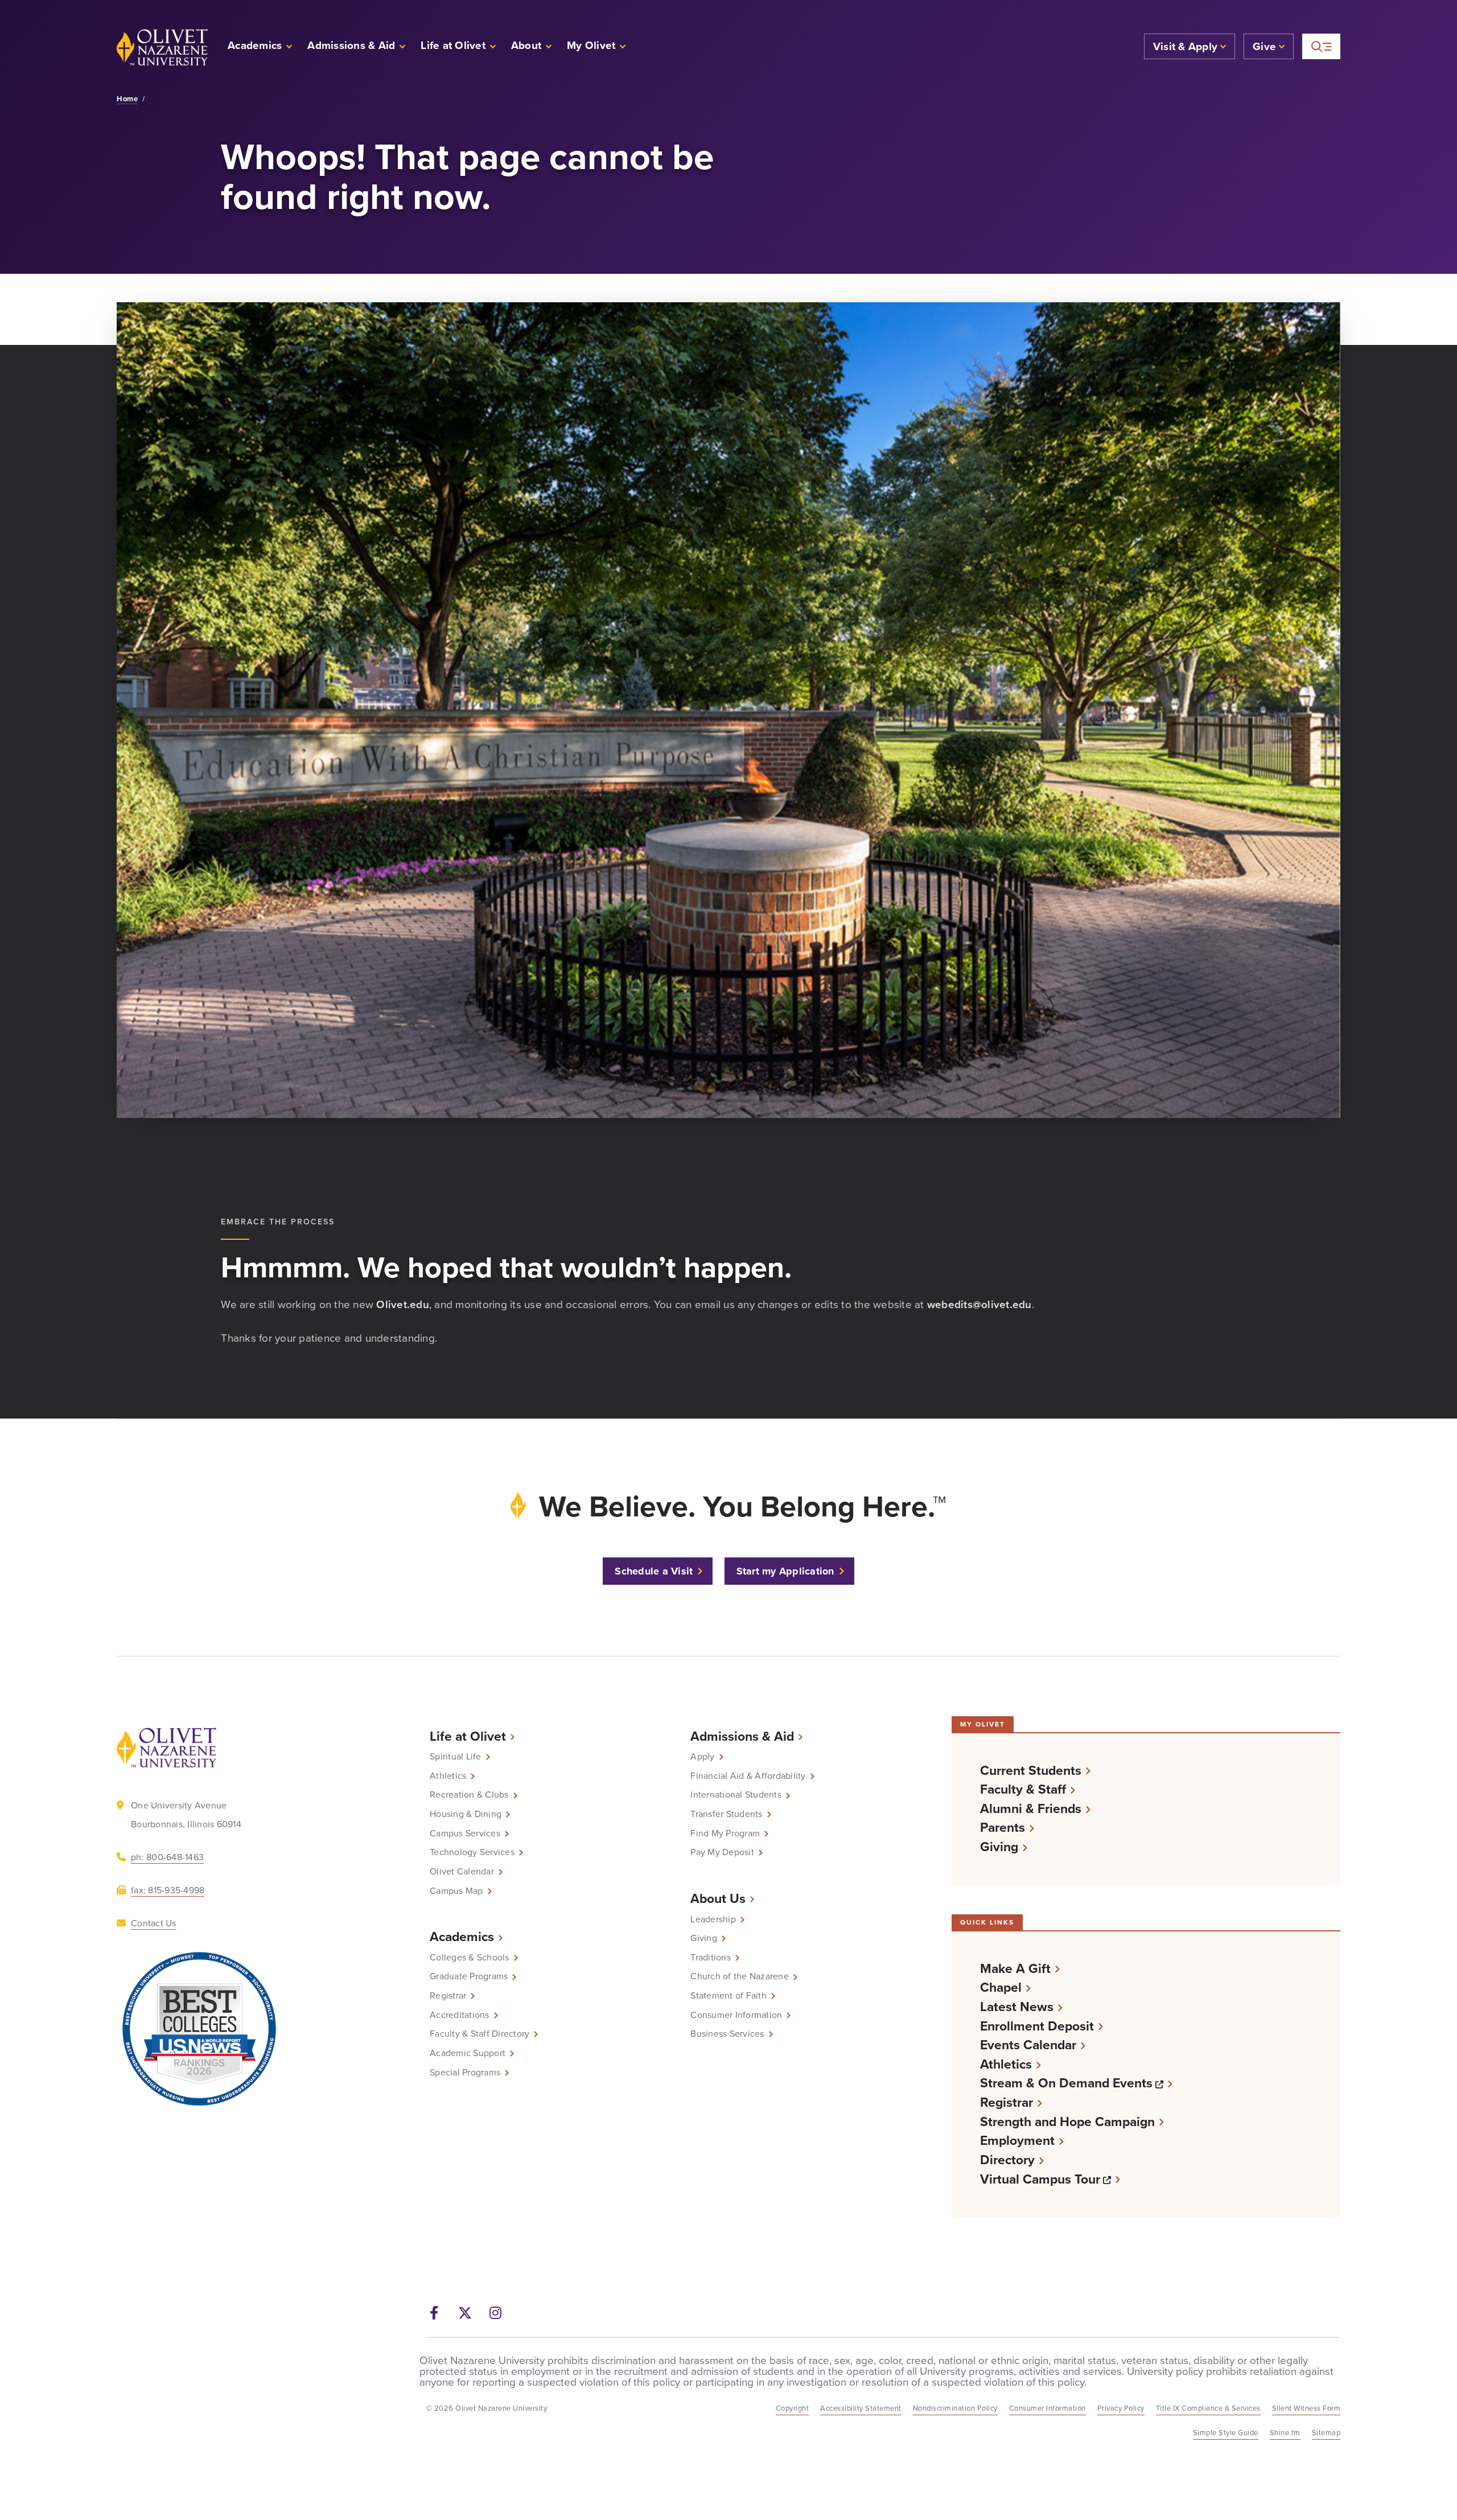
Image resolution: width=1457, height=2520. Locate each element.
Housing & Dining (466, 1814)
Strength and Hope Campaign (1067, 2122)
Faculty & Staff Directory (480, 2034)
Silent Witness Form (1306, 2408)
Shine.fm (1285, 2433)
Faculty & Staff (1023, 1789)
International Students (736, 1795)
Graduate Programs (469, 1976)
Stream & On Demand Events (1076, 2083)
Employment (1017, 2141)
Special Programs (465, 2073)
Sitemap (1326, 2433)
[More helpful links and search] (1321, 46)
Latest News (1017, 2007)
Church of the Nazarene (740, 1976)
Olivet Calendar (462, 1872)
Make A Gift (1015, 1969)
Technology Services (472, 1852)
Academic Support (468, 2053)
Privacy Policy (1121, 2408)
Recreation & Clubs (469, 1795)
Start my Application (785, 1571)
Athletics (448, 1776)
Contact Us (154, 1923)
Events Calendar (1028, 2045)
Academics (462, 1937)
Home (127, 99)
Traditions (711, 1958)
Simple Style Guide (1226, 2433)
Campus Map (456, 1891)
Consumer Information (736, 2015)
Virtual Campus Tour (1050, 2179)
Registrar (448, 1996)
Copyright (793, 2408)
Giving (704, 1938)
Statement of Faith (728, 1996)
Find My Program (725, 1834)
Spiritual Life (456, 1757)
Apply (702, 1757)
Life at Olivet (468, 1736)
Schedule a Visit (654, 1571)
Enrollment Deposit (1037, 2026)
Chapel (1001, 1987)
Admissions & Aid (742, 1736)
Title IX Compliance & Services (1208, 2408)
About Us (718, 1898)
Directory (1007, 2160)
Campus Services (465, 1834)
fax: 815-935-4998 (168, 1890)
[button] (597, 47)
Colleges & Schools (470, 1958)
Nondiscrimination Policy (955, 2408)
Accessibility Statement (861, 2408)
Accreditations (460, 2015)
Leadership (713, 1919)
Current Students (1031, 1771)
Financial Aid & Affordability (748, 1776)
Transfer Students (726, 1814)
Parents (1003, 1828)
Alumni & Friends (1031, 1809)
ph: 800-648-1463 (167, 1857)
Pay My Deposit (722, 1852)
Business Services (727, 2034)
